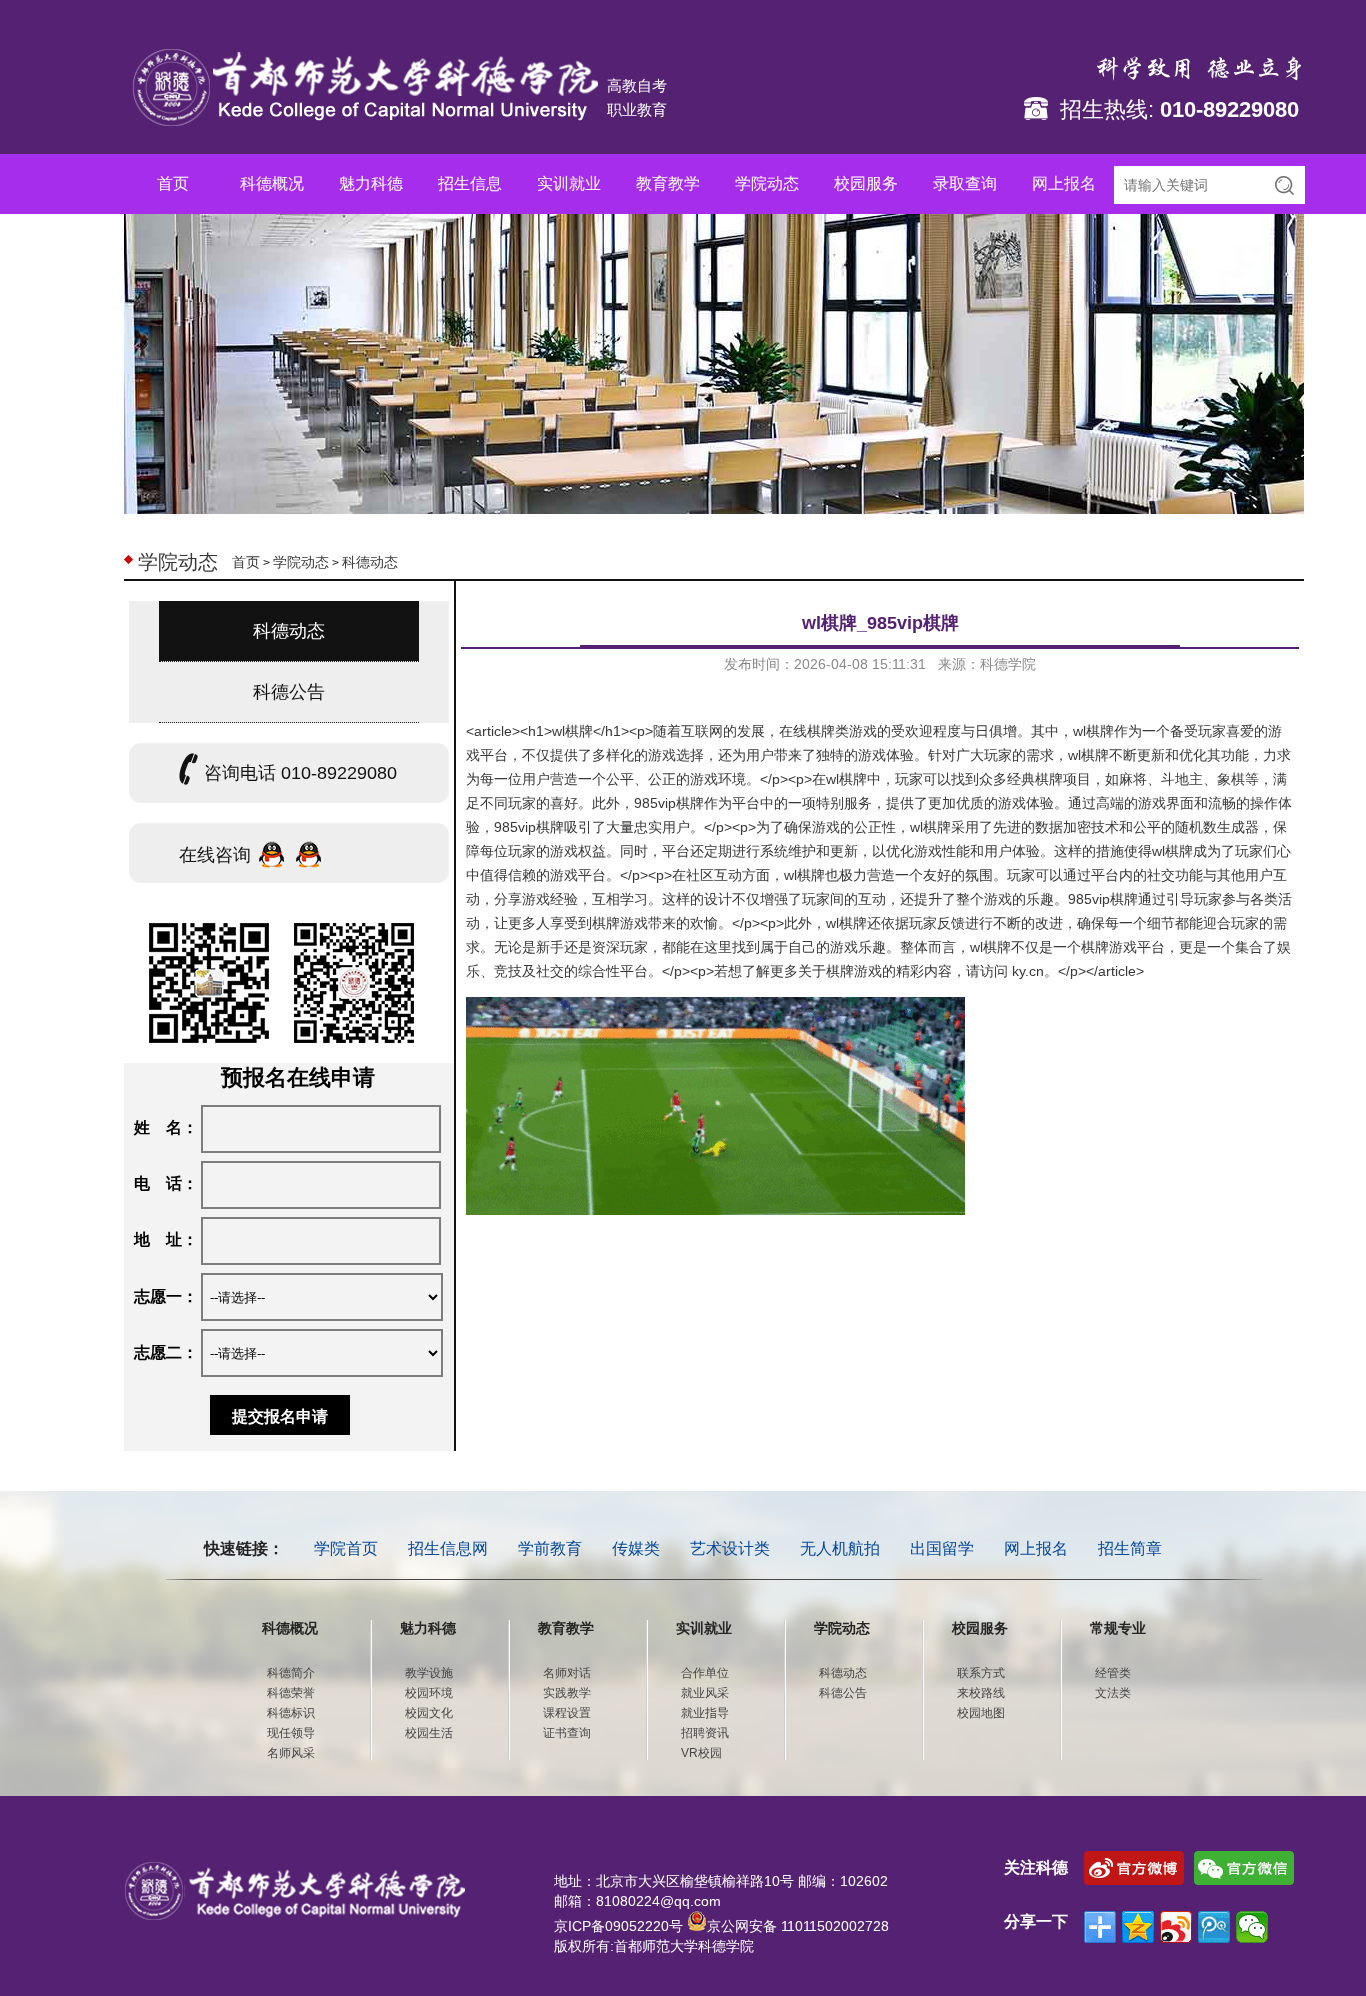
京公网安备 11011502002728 (798, 1926)
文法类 (1113, 1693)
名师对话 (567, 1673)
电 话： (166, 1183)
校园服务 (866, 183)
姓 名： (166, 1127)
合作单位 (705, 1673)
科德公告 (289, 692)
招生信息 (470, 183)
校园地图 (981, 1713)
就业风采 (705, 1693)
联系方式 (981, 1673)
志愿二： (166, 1352)
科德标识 (291, 1713)
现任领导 (291, 1733)
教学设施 (429, 1673)
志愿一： (166, 1296)
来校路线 (981, 1693)
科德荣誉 (291, 1693)
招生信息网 (448, 1548)
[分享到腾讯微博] (1214, 1927)
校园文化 (429, 1713)
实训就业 (569, 183)
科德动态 (370, 562)
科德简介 (291, 1673)
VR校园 (701, 1753)
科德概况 (272, 183)
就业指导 (705, 1713)
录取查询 (965, 183)
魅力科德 (371, 183)
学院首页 (346, 1548)
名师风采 (291, 1753)
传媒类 (636, 1548)
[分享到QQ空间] (1138, 1927)
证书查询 (567, 1733)
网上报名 (1064, 183)
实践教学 (567, 1693)
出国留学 (942, 1548)
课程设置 (567, 1713)
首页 (173, 183)
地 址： (166, 1239)
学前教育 (550, 1548)
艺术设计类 (730, 1548)
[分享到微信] (1252, 1927)
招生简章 (1130, 1548)
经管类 (1113, 1673)
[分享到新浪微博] (1176, 1927)
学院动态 (767, 183)
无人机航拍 (840, 1548)
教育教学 (668, 183)
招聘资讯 (705, 1733)
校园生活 (429, 1733)
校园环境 (429, 1693)
